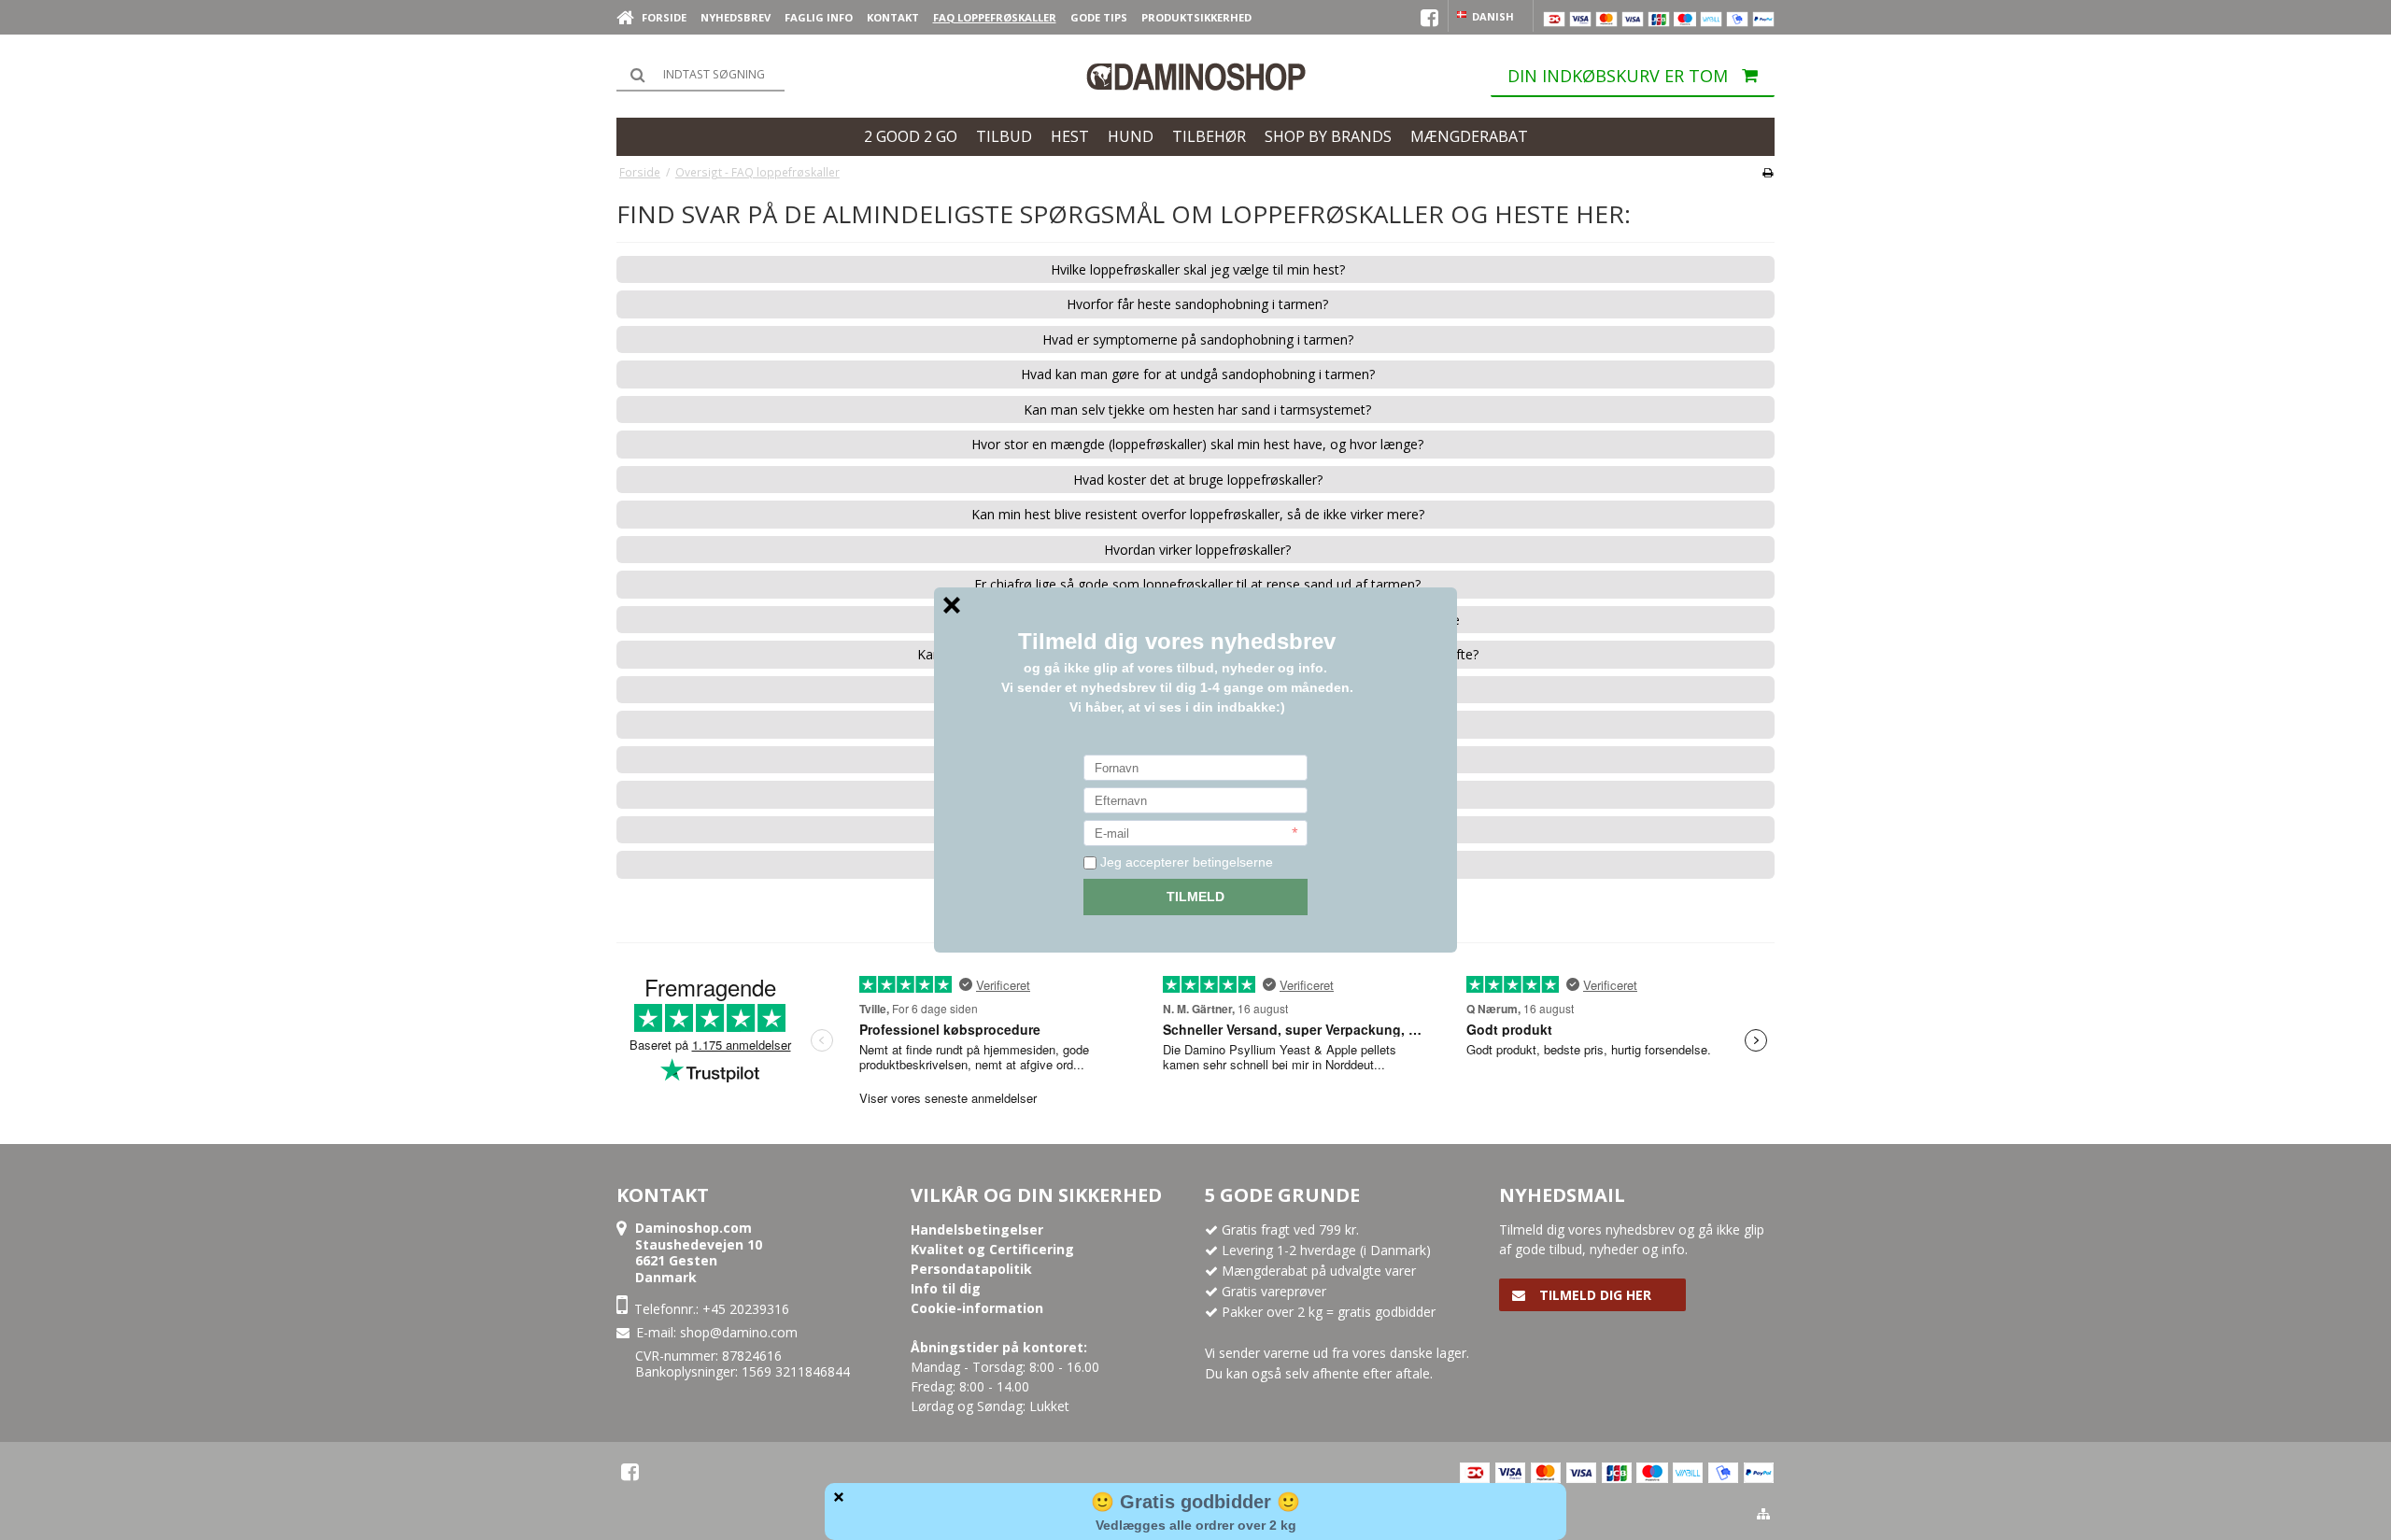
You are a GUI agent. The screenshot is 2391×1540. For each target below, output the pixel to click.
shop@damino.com (739, 1332)
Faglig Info (819, 17)
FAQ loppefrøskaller (995, 17)
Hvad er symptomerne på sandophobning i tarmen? (1198, 340)
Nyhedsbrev (736, 17)
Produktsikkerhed (1196, 17)
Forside (664, 17)
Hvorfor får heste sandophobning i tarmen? (1197, 304)
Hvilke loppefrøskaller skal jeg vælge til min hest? (1198, 270)
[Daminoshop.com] (1195, 77)
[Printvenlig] (1768, 172)
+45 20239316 (746, 1309)
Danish (1492, 16)
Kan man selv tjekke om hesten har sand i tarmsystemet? (1197, 410)
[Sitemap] (1763, 1514)
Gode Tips (1099, 17)
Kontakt (893, 17)
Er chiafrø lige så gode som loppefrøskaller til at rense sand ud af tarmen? (1197, 585)
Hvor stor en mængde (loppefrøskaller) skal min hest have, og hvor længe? (1197, 445)
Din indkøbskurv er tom (1618, 76)
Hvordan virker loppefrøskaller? (1197, 550)
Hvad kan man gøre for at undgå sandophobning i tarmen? (1198, 374)
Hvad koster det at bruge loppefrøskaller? (1198, 480)
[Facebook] (630, 1472)
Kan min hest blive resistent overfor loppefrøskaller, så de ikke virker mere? (1198, 515)
